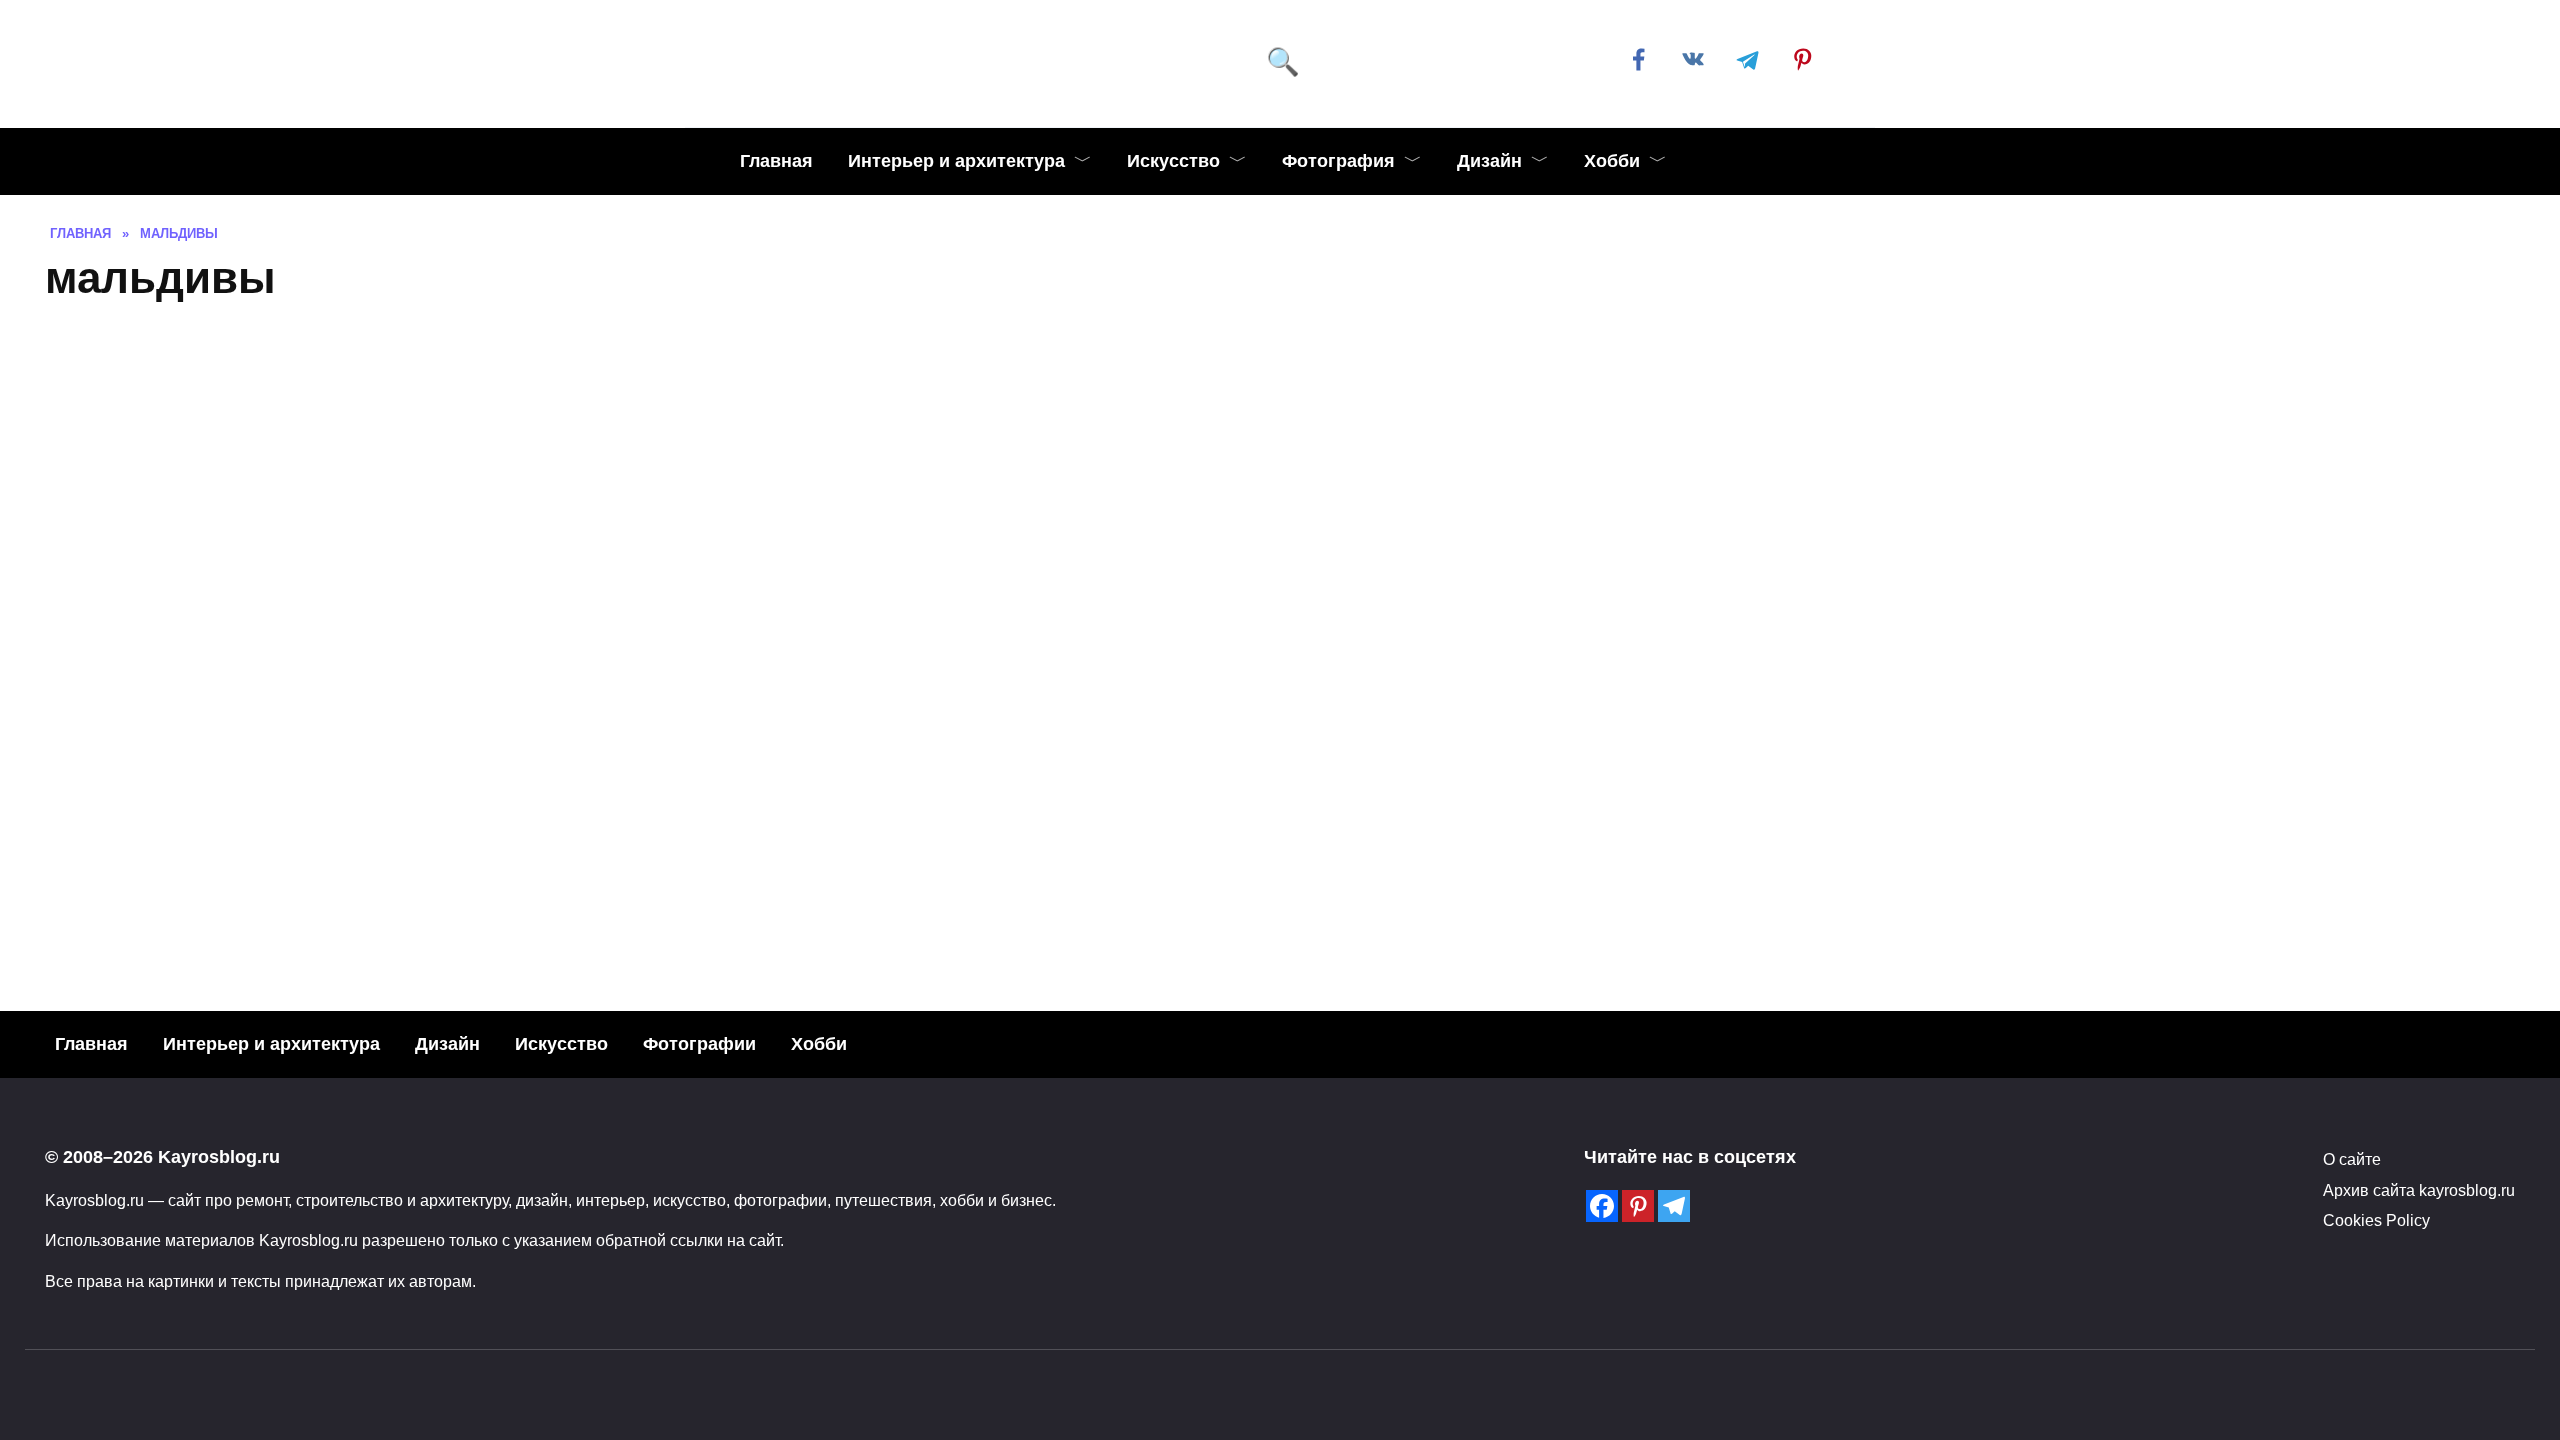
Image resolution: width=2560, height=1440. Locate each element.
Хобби (1612, 161)
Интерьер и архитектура (956, 161)
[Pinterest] (1638, 1206)
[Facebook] (1602, 1206)
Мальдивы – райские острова (655, 582)
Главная (776, 161)
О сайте (2352, 1159)
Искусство (1173, 161)
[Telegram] (1674, 1206)
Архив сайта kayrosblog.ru (2419, 1190)
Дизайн (1489, 161)
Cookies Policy (2376, 1220)
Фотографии (699, 1044)
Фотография (1338, 161)
